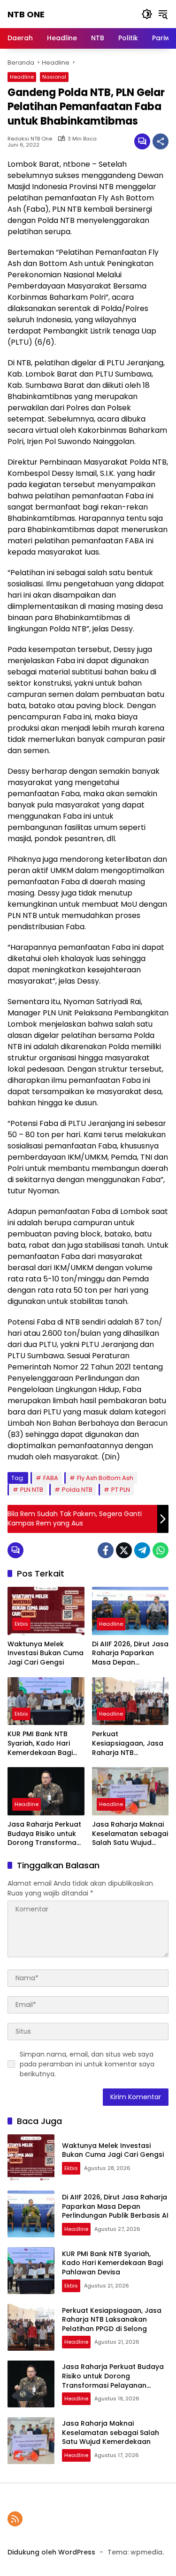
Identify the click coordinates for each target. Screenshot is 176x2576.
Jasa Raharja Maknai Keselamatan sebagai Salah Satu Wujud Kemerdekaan (130, 1834)
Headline (22, 77)
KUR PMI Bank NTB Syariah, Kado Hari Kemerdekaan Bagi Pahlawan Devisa (40, 1743)
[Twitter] (124, 1550)
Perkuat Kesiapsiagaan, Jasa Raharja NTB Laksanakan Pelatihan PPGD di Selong (130, 1743)
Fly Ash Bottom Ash (105, 1478)
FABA (51, 1478)
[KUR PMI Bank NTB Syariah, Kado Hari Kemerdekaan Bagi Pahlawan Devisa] (46, 1701)
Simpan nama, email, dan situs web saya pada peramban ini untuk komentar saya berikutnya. (87, 2064)
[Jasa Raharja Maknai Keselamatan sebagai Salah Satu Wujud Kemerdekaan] (130, 1791)
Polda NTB (77, 1490)
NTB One (26, 14)
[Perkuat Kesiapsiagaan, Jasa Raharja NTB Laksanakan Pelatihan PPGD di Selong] (130, 1701)
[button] (147, 14)
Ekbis (21, 1624)
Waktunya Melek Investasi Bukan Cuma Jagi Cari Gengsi (46, 1653)
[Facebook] (106, 1550)
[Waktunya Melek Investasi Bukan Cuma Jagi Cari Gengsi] (46, 1611)
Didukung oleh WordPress (51, 2552)
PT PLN (121, 1490)
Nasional (54, 77)
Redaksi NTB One (30, 139)
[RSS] (15, 2519)
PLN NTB (32, 1490)
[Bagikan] (161, 141)
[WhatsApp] (161, 1550)
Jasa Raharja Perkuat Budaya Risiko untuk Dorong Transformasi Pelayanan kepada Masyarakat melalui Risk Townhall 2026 (45, 1834)
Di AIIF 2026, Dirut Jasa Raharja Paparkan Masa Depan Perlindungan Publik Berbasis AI (130, 1654)
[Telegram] (142, 1550)
